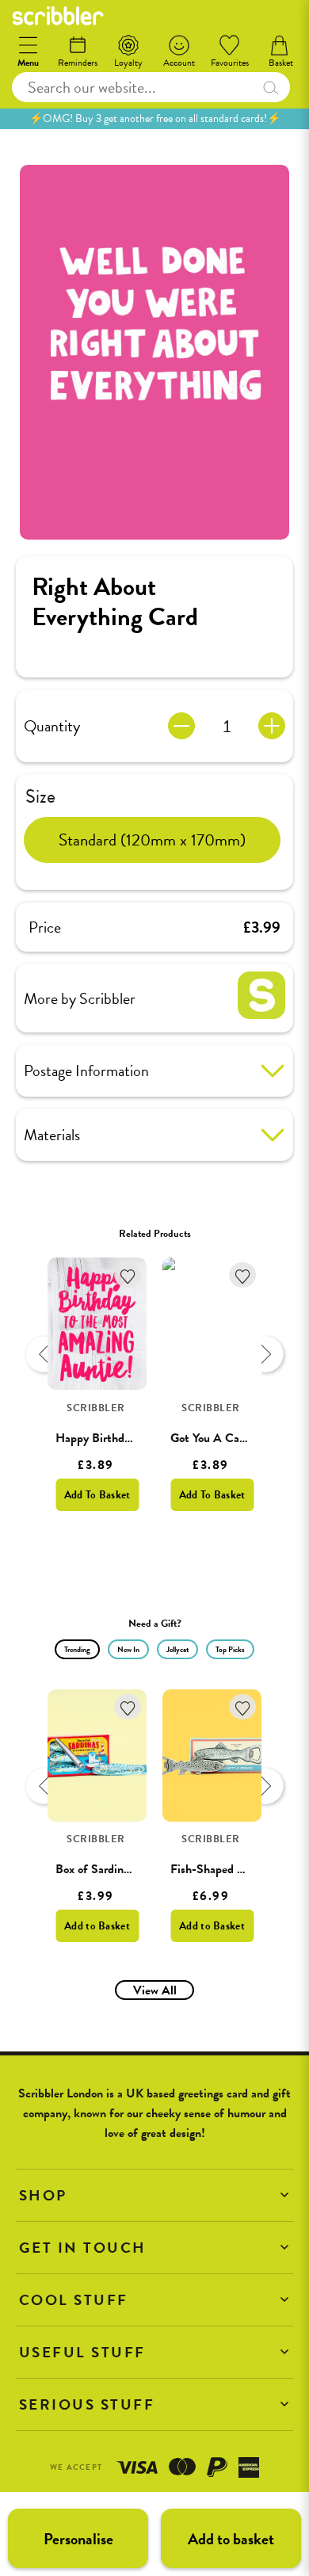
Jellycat (177, 1649)
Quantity (52, 726)
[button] (154, 2195)
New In (128, 1649)
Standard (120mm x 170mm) (152, 840)
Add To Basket (97, 1495)
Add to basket (231, 2539)
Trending (77, 1649)
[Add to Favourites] (128, 1275)
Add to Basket (97, 1926)
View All (155, 1990)
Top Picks (230, 1649)
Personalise (78, 2539)
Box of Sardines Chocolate (122, 1869)
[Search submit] (271, 87)
